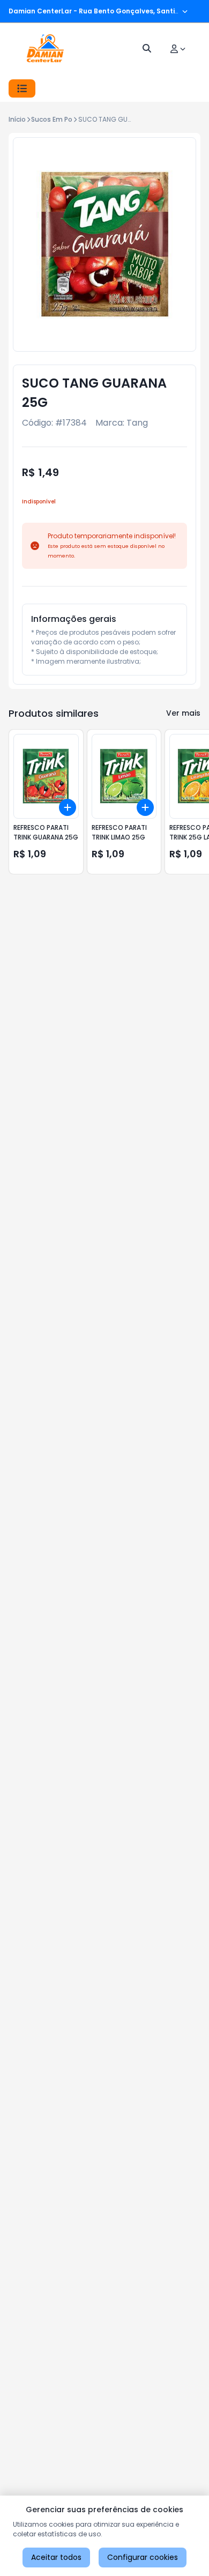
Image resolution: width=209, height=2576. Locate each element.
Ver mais (183, 713)
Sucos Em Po (52, 119)
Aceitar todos (56, 2557)
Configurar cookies (143, 2557)
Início (17, 119)
